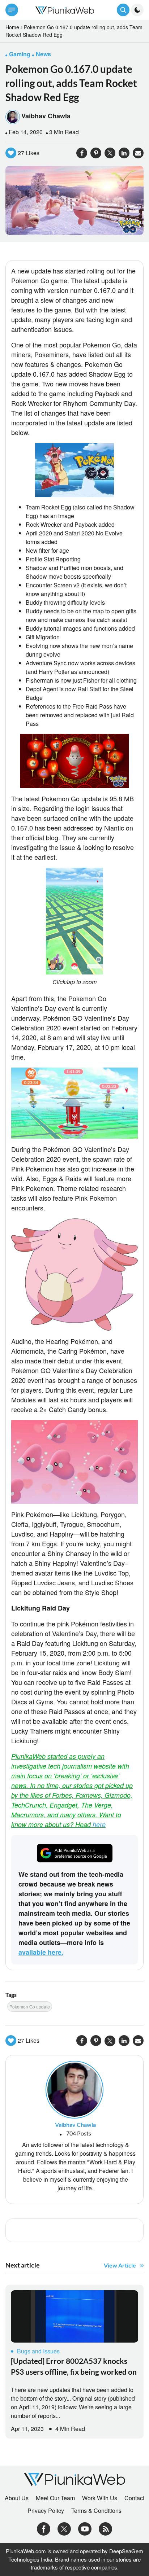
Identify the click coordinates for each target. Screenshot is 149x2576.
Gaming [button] (20, 54)
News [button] (43, 54)
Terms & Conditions (96, 2511)
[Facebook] (44, 2528)
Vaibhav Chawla (46, 116)
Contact (134, 2498)
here (99, 1824)
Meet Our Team (55, 2498)
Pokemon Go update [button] (30, 2007)
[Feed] (105, 2528)
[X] (64, 2528)
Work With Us (100, 2498)
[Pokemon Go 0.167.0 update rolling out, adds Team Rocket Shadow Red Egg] (74, 200)
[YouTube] (85, 2528)
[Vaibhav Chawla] (74, 2089)
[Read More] (74, 2316)
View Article (120, 2265)
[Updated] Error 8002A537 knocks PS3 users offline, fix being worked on (74, 2366)
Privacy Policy (46, 2511)
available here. (41, 1952)
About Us (17, 2498)
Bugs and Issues (38, 2351)
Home (12, 27)
